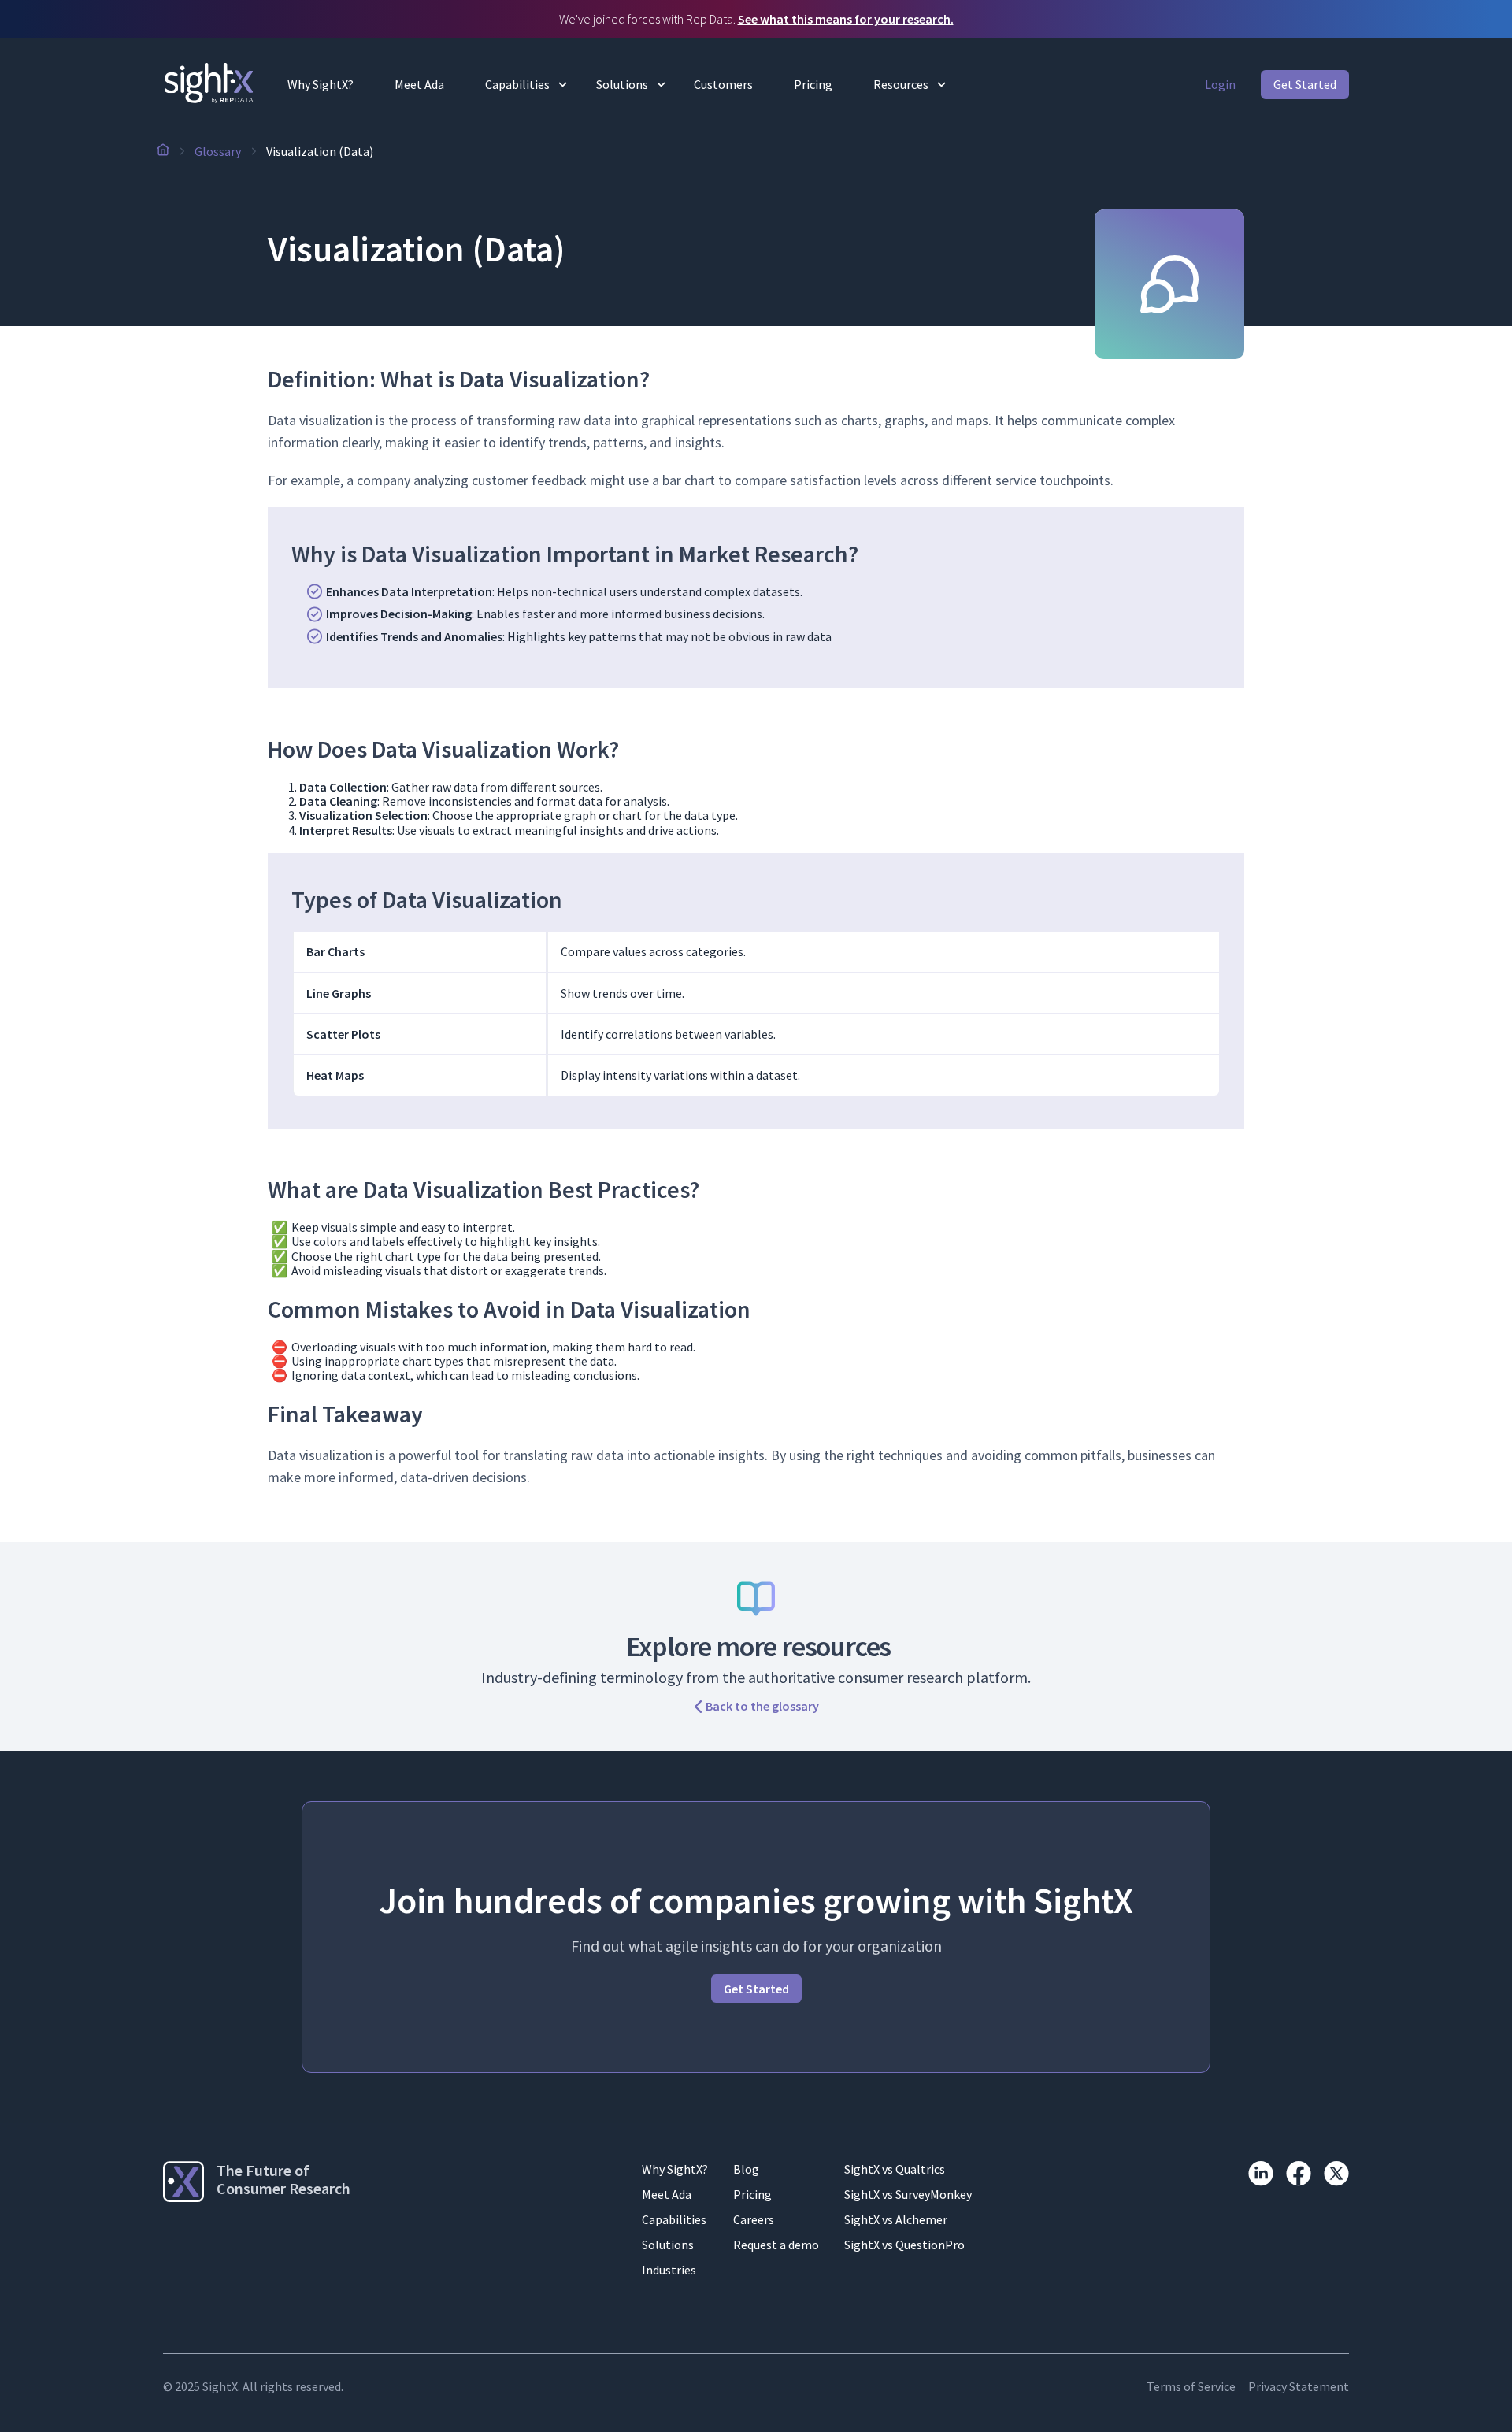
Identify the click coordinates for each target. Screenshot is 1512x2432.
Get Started (1305, 84)
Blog (746, 2169)
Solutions (622, 84)
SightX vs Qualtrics (895, 2169)
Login (1220, 84)
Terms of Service (1191, 2386)
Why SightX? (321, 84)
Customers (723, 84)
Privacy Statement (1299, 2386)
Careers (754, 2219)
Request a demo (776, 2245)
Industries (669, 2270)
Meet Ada (419, 84)
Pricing (813, 84)
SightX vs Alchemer (896, 2219)
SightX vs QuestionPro (904, 2245)
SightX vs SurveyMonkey (908, 2194)
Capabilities (517, 84)
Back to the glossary (762, 1706)
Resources (901, 84)
